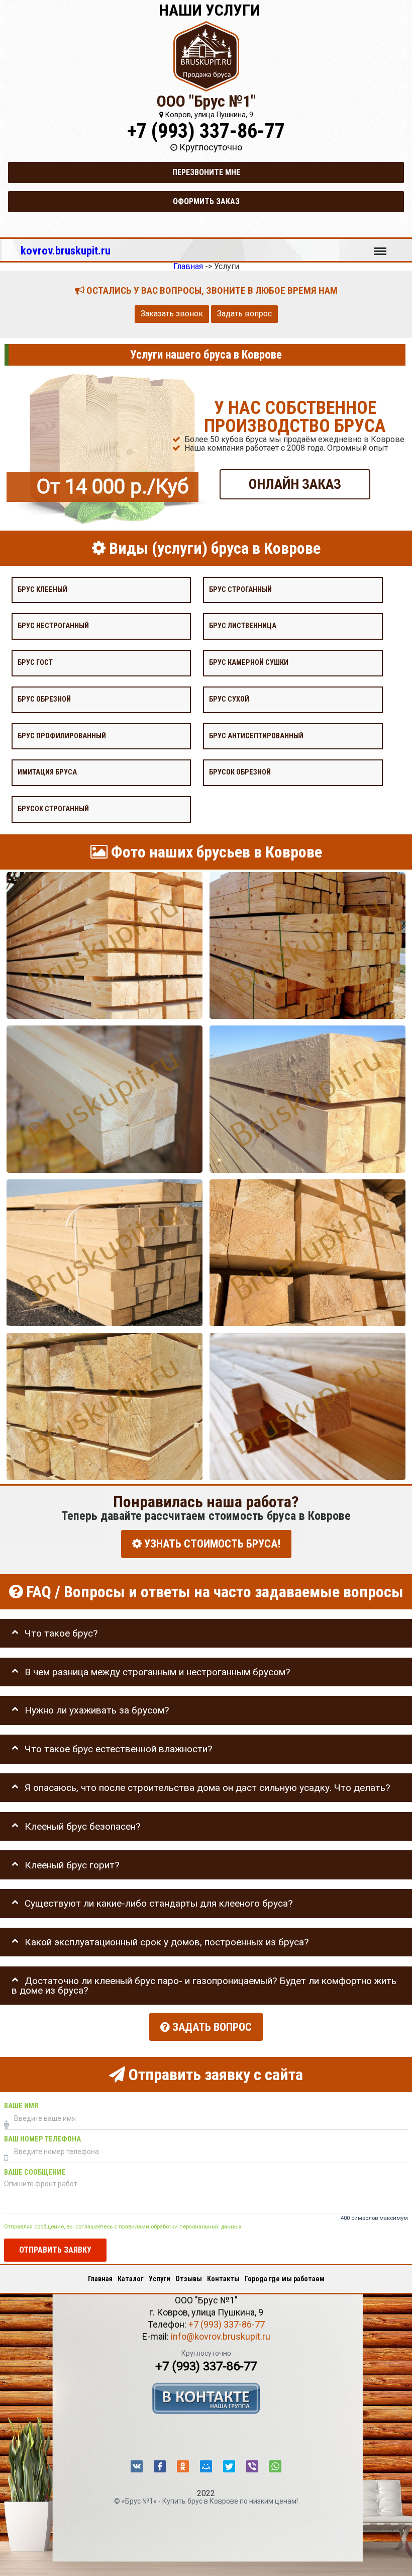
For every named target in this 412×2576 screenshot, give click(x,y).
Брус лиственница (243, 626)
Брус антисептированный (256, 736)
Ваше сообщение (35, 2172)
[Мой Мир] (206, 2466)
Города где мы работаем (285, 2279)
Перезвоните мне (206, 172)
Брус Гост (35, 663)
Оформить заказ (206, 201)
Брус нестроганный (53, 626)
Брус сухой (229, 699)
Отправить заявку (55, 2250)
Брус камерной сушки (249, 663)
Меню (380, 246)
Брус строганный (240, 589)
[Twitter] (229, 2466)
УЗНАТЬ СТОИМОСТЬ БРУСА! (211, 1544)
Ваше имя (21, 2106)
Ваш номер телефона (42, 2139)
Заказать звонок (172, 314)
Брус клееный (42, 589)
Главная (100, 2279)
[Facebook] (160, 2466)
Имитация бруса (47, 772)
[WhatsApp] (275, 2466)
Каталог (131, 2279)
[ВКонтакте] (137, 2466)
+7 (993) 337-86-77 (206, 131)
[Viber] (252, 2466)
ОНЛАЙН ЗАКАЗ (295, 484)
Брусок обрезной (240, 772)
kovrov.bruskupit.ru (66, 250)
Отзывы (189, 2279)
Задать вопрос (244, 314)
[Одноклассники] (183, 2466)
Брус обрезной (44, 699)
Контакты (223, 2279)
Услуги (160, 2279)
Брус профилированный (62, 736)
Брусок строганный (53, 809)
